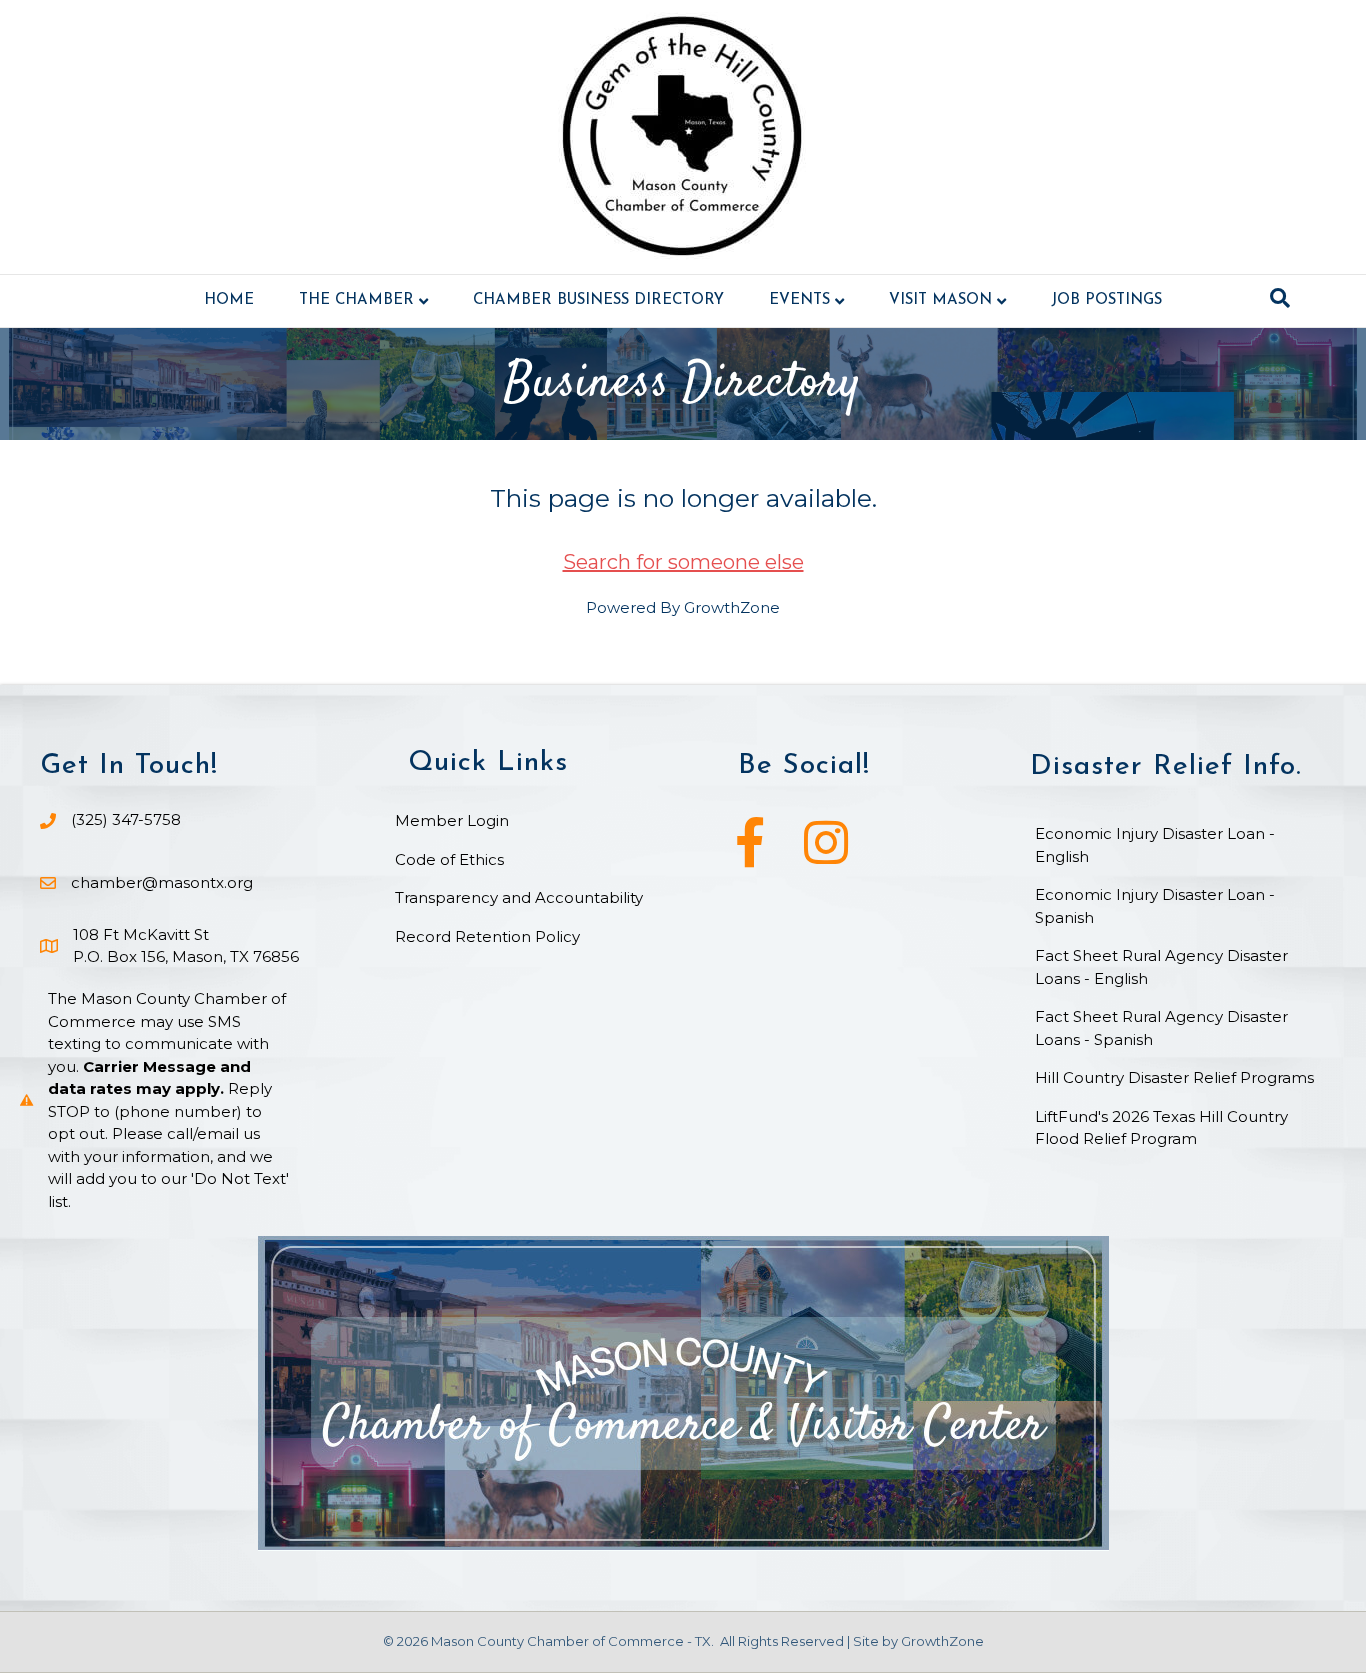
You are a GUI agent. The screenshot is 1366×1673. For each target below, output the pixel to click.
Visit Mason (940, 300)
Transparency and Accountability (519, 897)
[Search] (1280, 298)
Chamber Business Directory (598, 300)
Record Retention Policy (487, 936)
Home (229, 300)
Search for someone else (683, 562)
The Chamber (356, 300)
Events (799, 300)
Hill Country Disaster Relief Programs (1174, 1077)
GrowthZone (732, 607)
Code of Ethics (449, 859)
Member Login (452, 820)
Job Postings (1106, 300)
